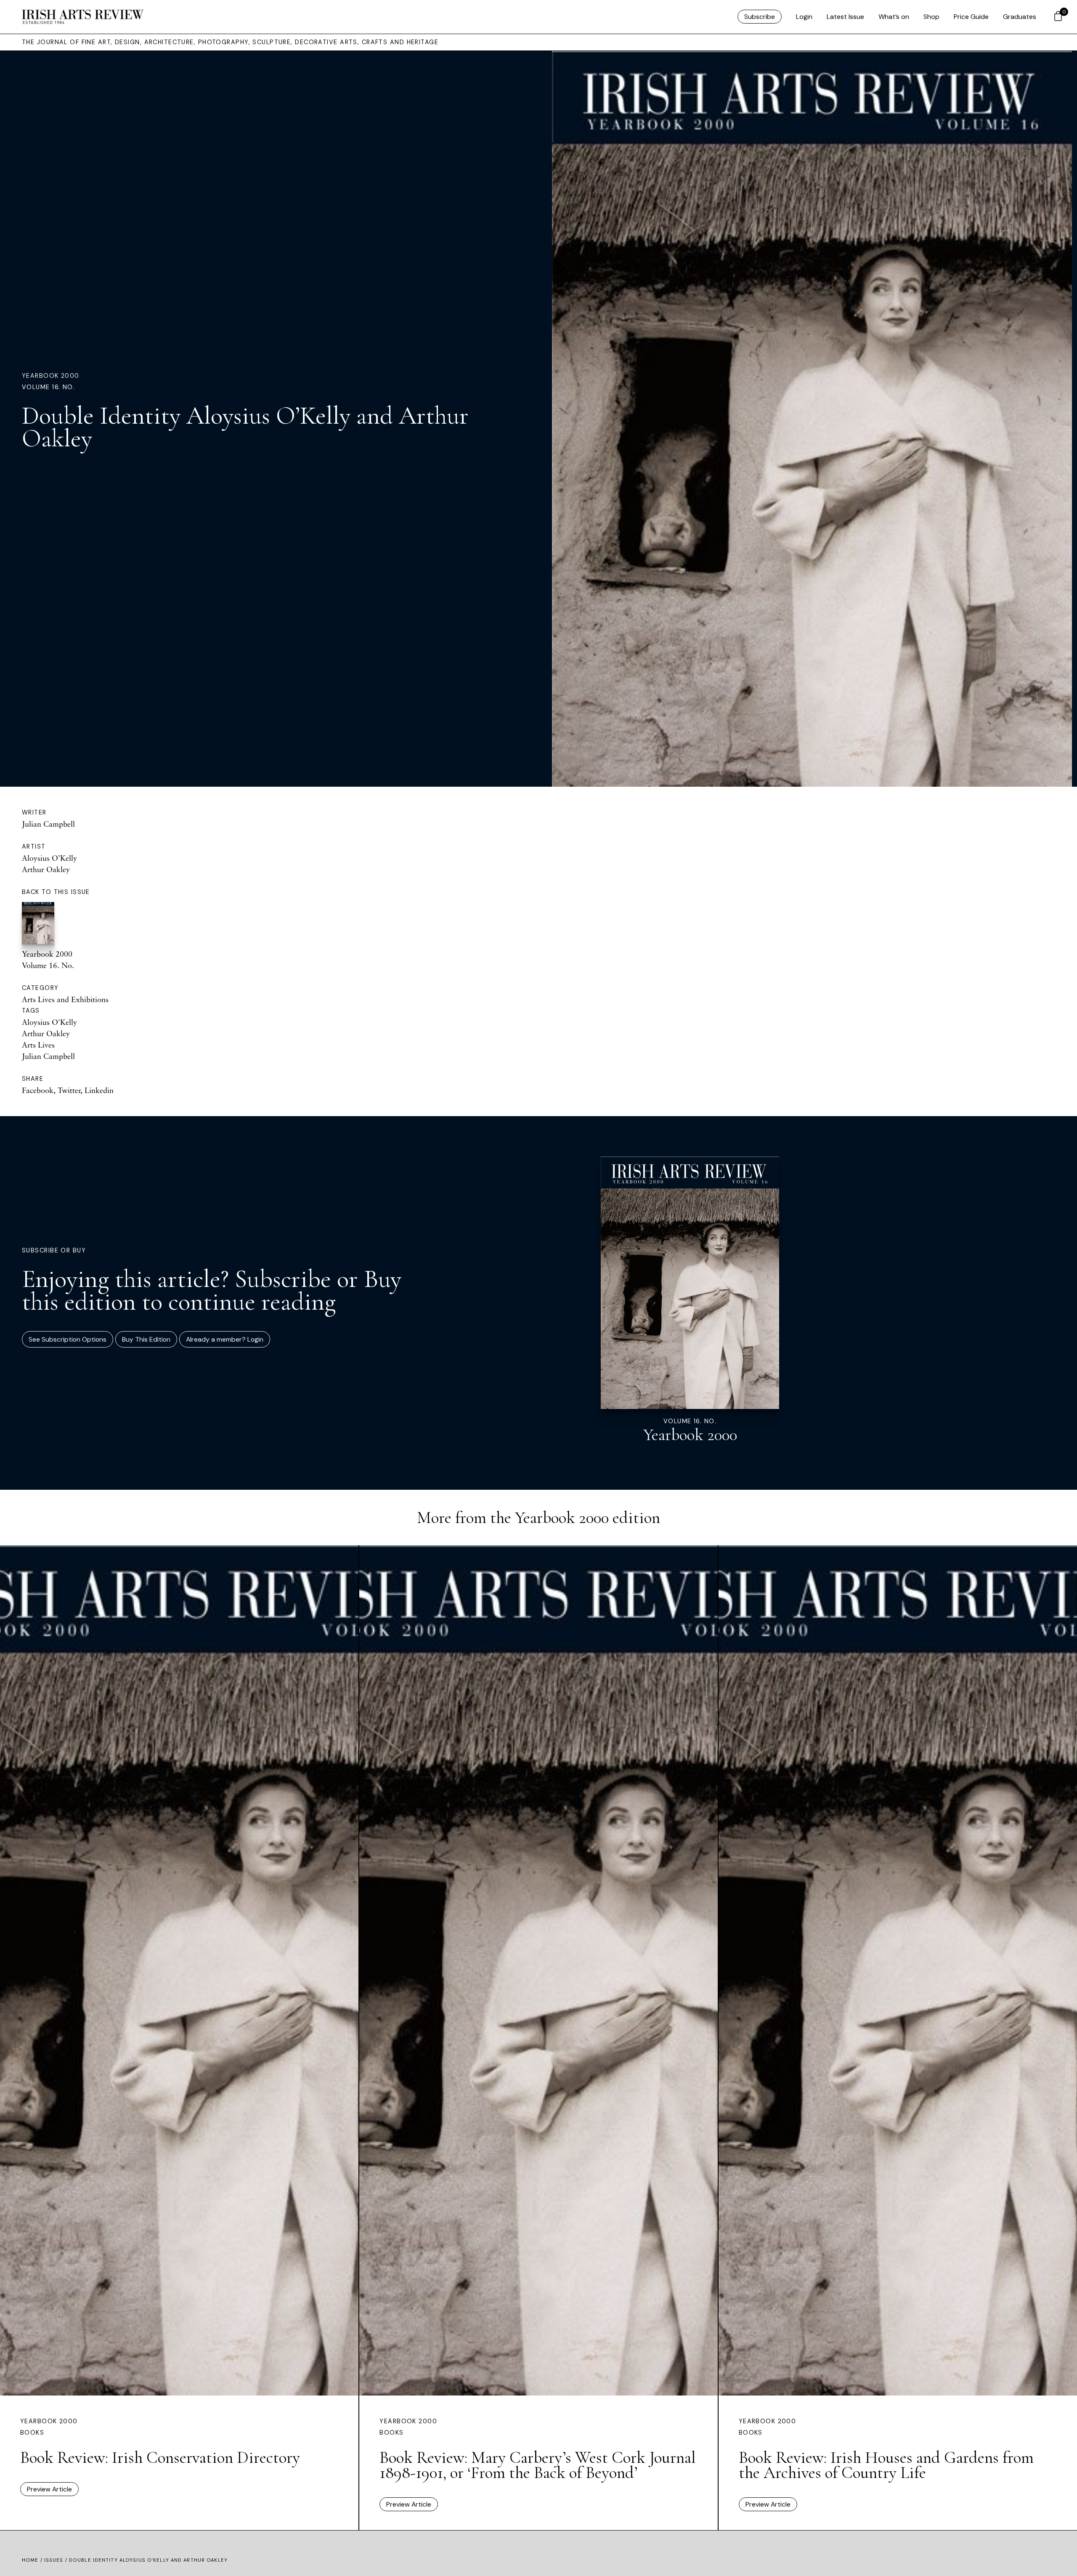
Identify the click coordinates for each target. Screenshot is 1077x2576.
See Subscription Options (68, 1339)
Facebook (38, 1090)
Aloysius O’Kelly (49, 858)
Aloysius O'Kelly (49, 1022)
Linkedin (99, 1090)
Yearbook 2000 (51, 376)
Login (804, 17)
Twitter (69, 1090)
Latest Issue (845, 17)
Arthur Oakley (46, 869)
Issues (54, 2560)
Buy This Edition (146, 1339)
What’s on (894, 17)
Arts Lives (38, 1045)
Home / (33, 2560)
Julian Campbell (48, 824)
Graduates (1020, 17)
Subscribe (760, 17)
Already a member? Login (225, 1339)
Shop (931, 17)
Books (32, 2433)
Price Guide (971, 17)
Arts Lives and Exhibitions (65, 999)
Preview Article (49, 2489)
